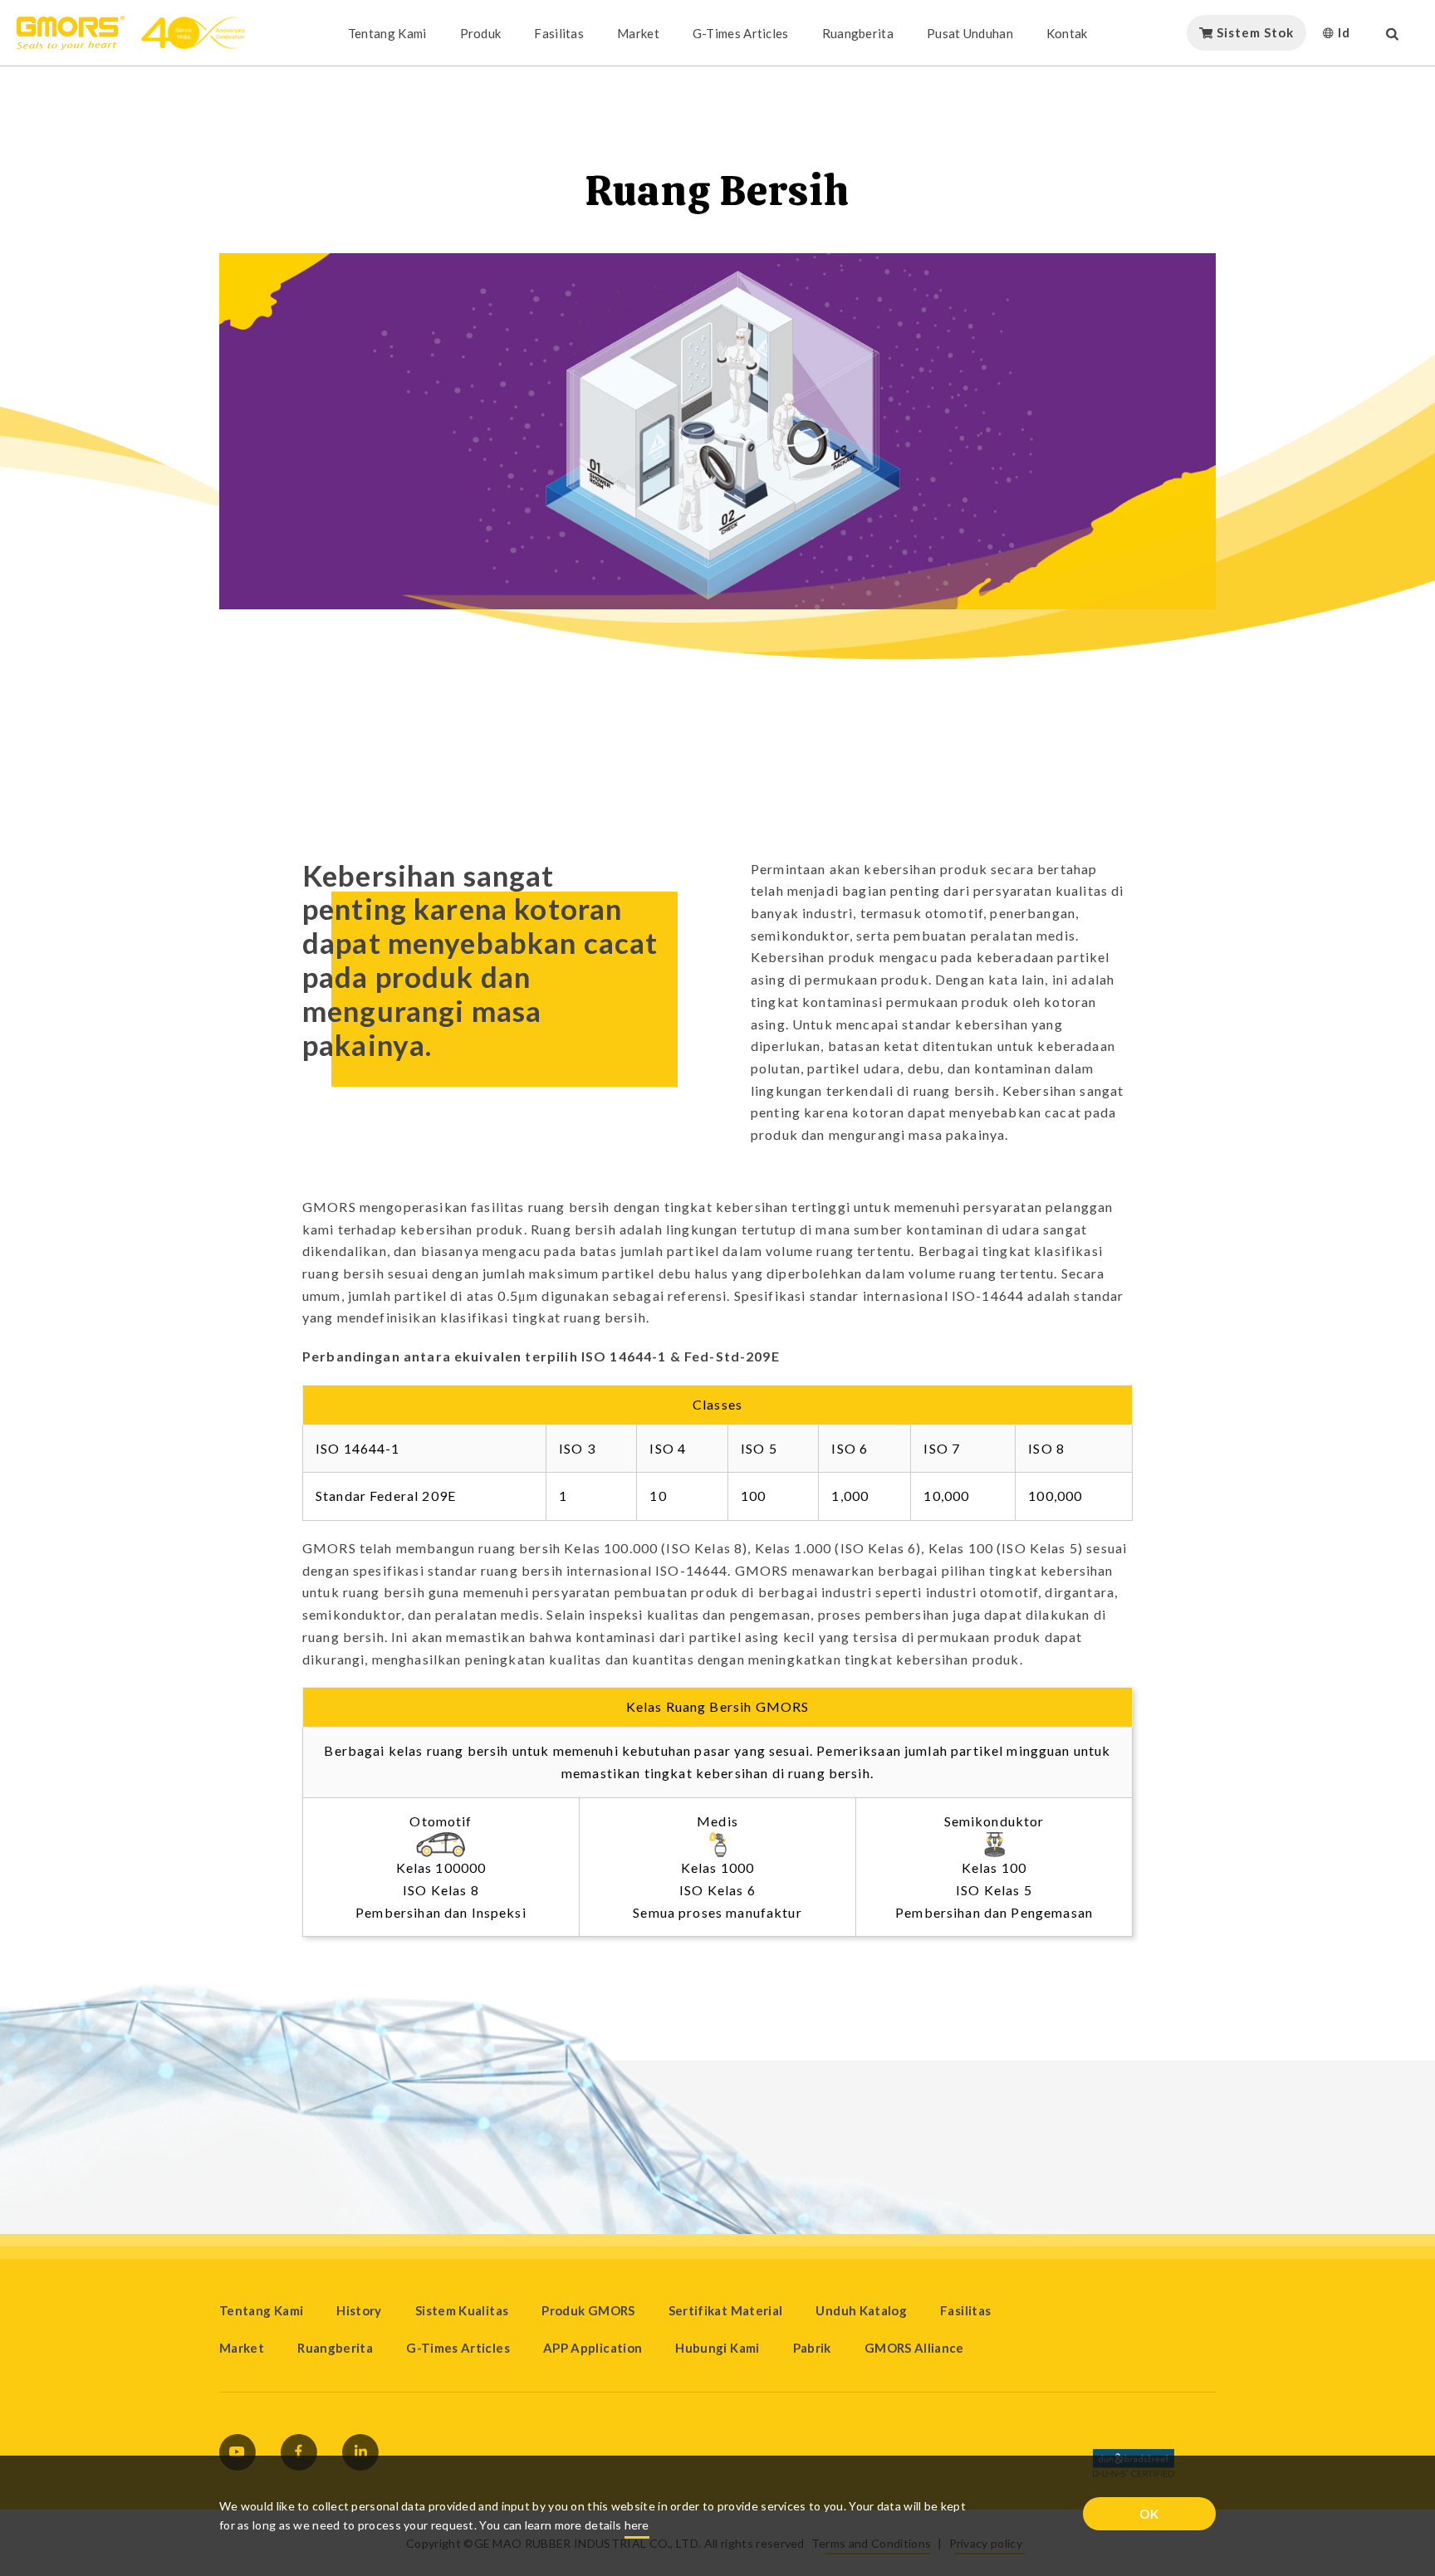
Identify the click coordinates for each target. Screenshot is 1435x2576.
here (637, 2525)
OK (1149, 2514)
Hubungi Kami (717, 2348)
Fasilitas (559, 33)
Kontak (1067, 33)
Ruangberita (858, 33)
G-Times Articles (741, 33)
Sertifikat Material (726, 2310)
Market (638, 33)
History (359, 2310)
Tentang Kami (387, 33)
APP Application (593, 2348)
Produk (481, 33)
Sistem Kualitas (462, 2310)
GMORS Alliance (914, 2348)
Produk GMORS (588, 2310)
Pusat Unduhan (970, 33)
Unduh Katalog (861, 2310)
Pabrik (812, 2348)
